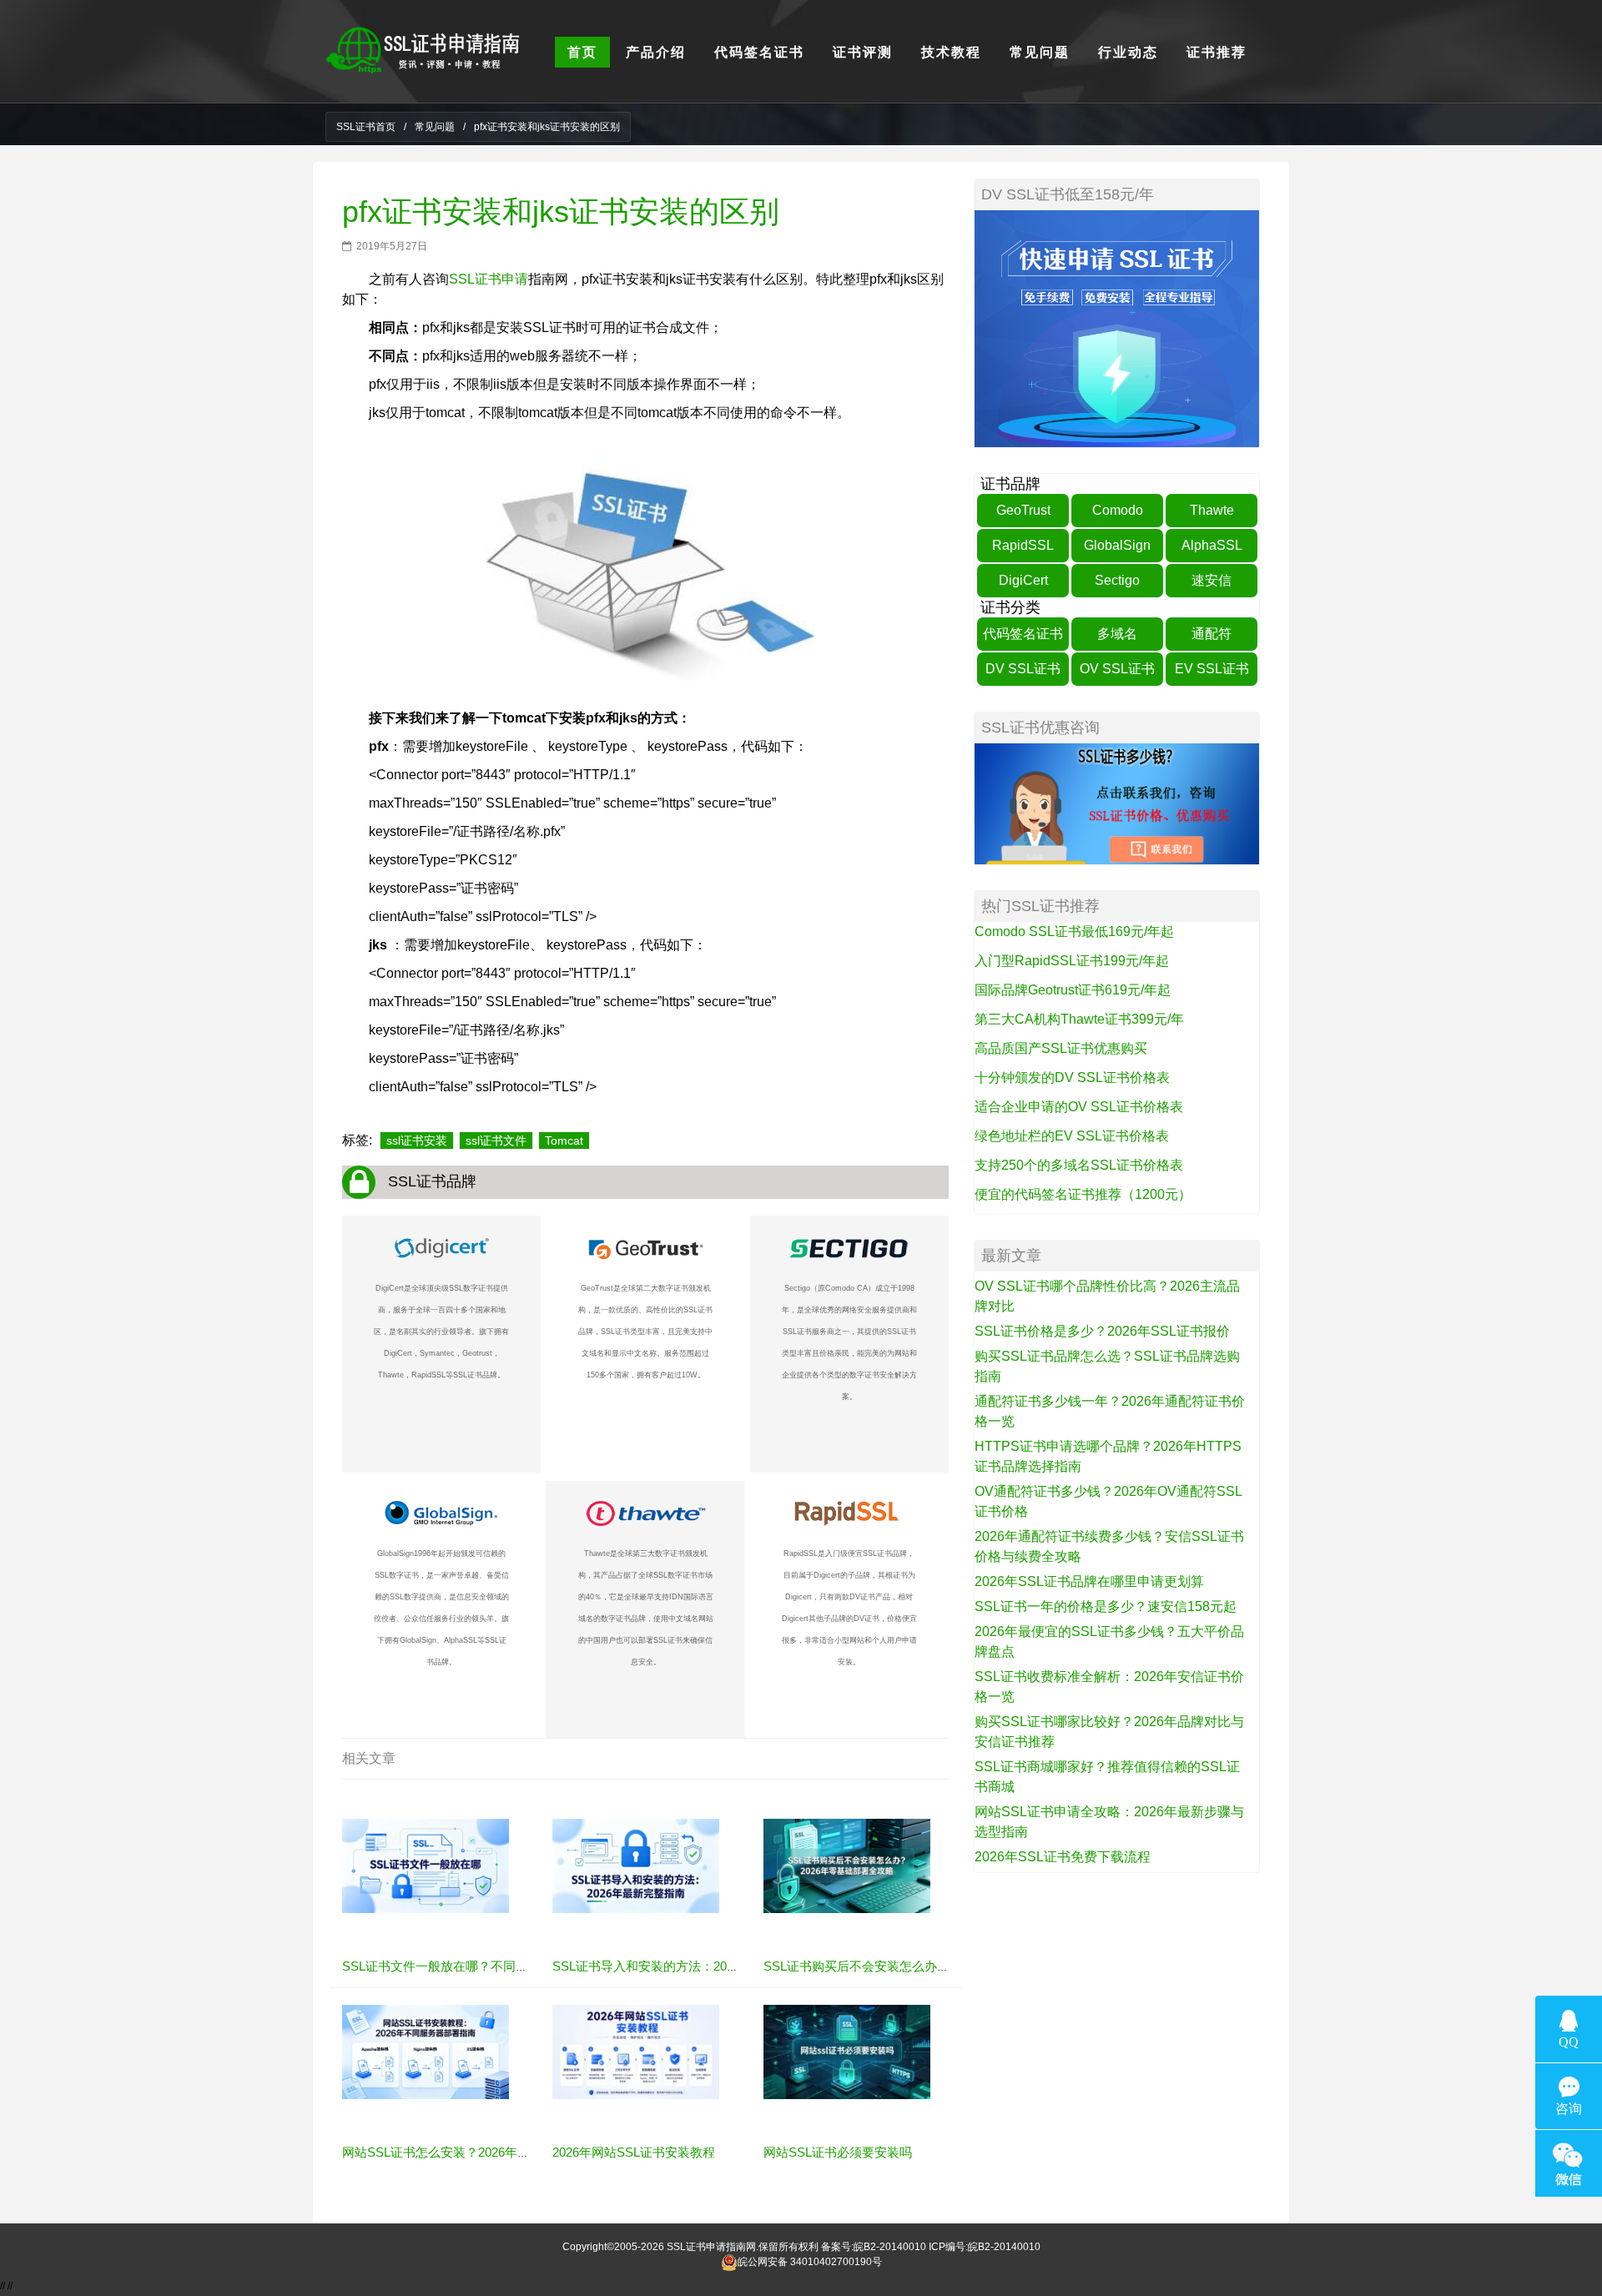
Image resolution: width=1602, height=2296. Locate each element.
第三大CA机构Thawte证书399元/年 (1079, 1019)
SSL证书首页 (366, 127)
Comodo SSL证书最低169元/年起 (1074, 931)
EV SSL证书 (1212, 669)
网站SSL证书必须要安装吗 (838, 2152)
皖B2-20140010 (890, 2247)
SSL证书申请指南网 (711, 2247)
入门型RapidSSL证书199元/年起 (1072, 961)
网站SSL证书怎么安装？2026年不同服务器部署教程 (486, 2152)
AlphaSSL (1212, 545)
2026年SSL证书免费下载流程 (1063, 1857)
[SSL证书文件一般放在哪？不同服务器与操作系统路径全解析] (426, 1865)
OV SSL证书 (1117, 669)
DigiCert (1023, 580)
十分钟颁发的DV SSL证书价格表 (1072, 1078)
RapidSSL (1023, 545)
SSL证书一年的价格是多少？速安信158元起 (1106, 1606)
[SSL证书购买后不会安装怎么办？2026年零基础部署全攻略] (847, 1865)
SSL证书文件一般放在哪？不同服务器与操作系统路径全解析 (510, 1966)
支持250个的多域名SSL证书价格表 (1079, 1165)
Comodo (1118, 510)
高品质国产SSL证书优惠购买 (1061, 1048)
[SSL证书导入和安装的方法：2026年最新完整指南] (636, 1865)
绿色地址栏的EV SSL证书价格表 (1072, 1136)
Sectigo (1117, 580)
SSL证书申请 (489, 279)
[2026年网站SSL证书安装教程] (636, 2052)
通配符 (1212, 634)
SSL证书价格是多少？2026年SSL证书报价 (1102, 1331)
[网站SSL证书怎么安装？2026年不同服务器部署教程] (426, 2052)
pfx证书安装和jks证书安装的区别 (561, 211)
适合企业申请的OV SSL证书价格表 (1079, 1107)
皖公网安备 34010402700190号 (810, 2262)
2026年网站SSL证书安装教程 (634, 2152)
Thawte (1212, 510)
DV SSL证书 (1023, 669)
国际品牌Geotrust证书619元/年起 (1073, 990)
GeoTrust (1023, 510)
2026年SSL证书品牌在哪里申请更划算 (1089, 1581)
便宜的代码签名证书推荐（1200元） (1083, 1194)
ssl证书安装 (417, 1140)
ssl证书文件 (496, 1140)
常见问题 (435, 127)
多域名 (1117, 634)
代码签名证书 (1023, 634)
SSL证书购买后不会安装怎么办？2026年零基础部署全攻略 (926, 1966)
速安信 (1212, 580)
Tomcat (564, 1140)
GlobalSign (1117, 545)
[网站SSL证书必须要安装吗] (847, 2052)
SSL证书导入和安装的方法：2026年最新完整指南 (690, 1966)
